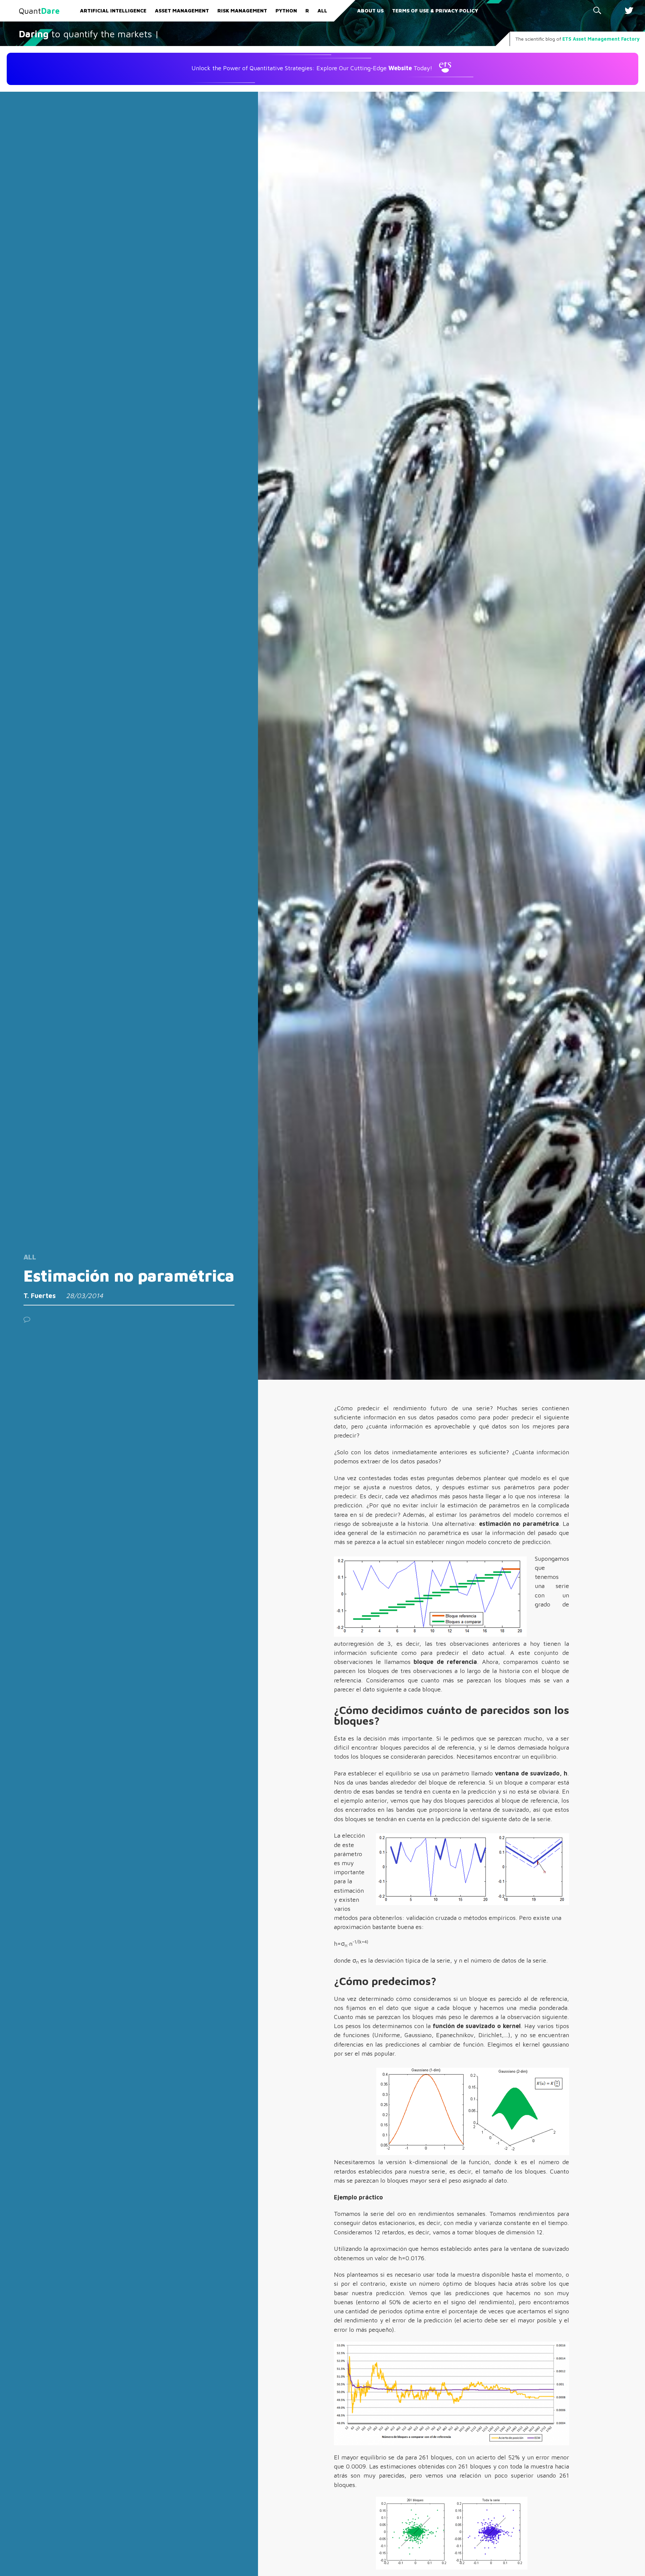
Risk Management (242, 11)
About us (370, 11)
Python (286, 11)
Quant (39, 11)
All (322, 11)
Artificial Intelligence (113, 11)
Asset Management (182, 11)
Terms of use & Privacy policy (435, 11)
